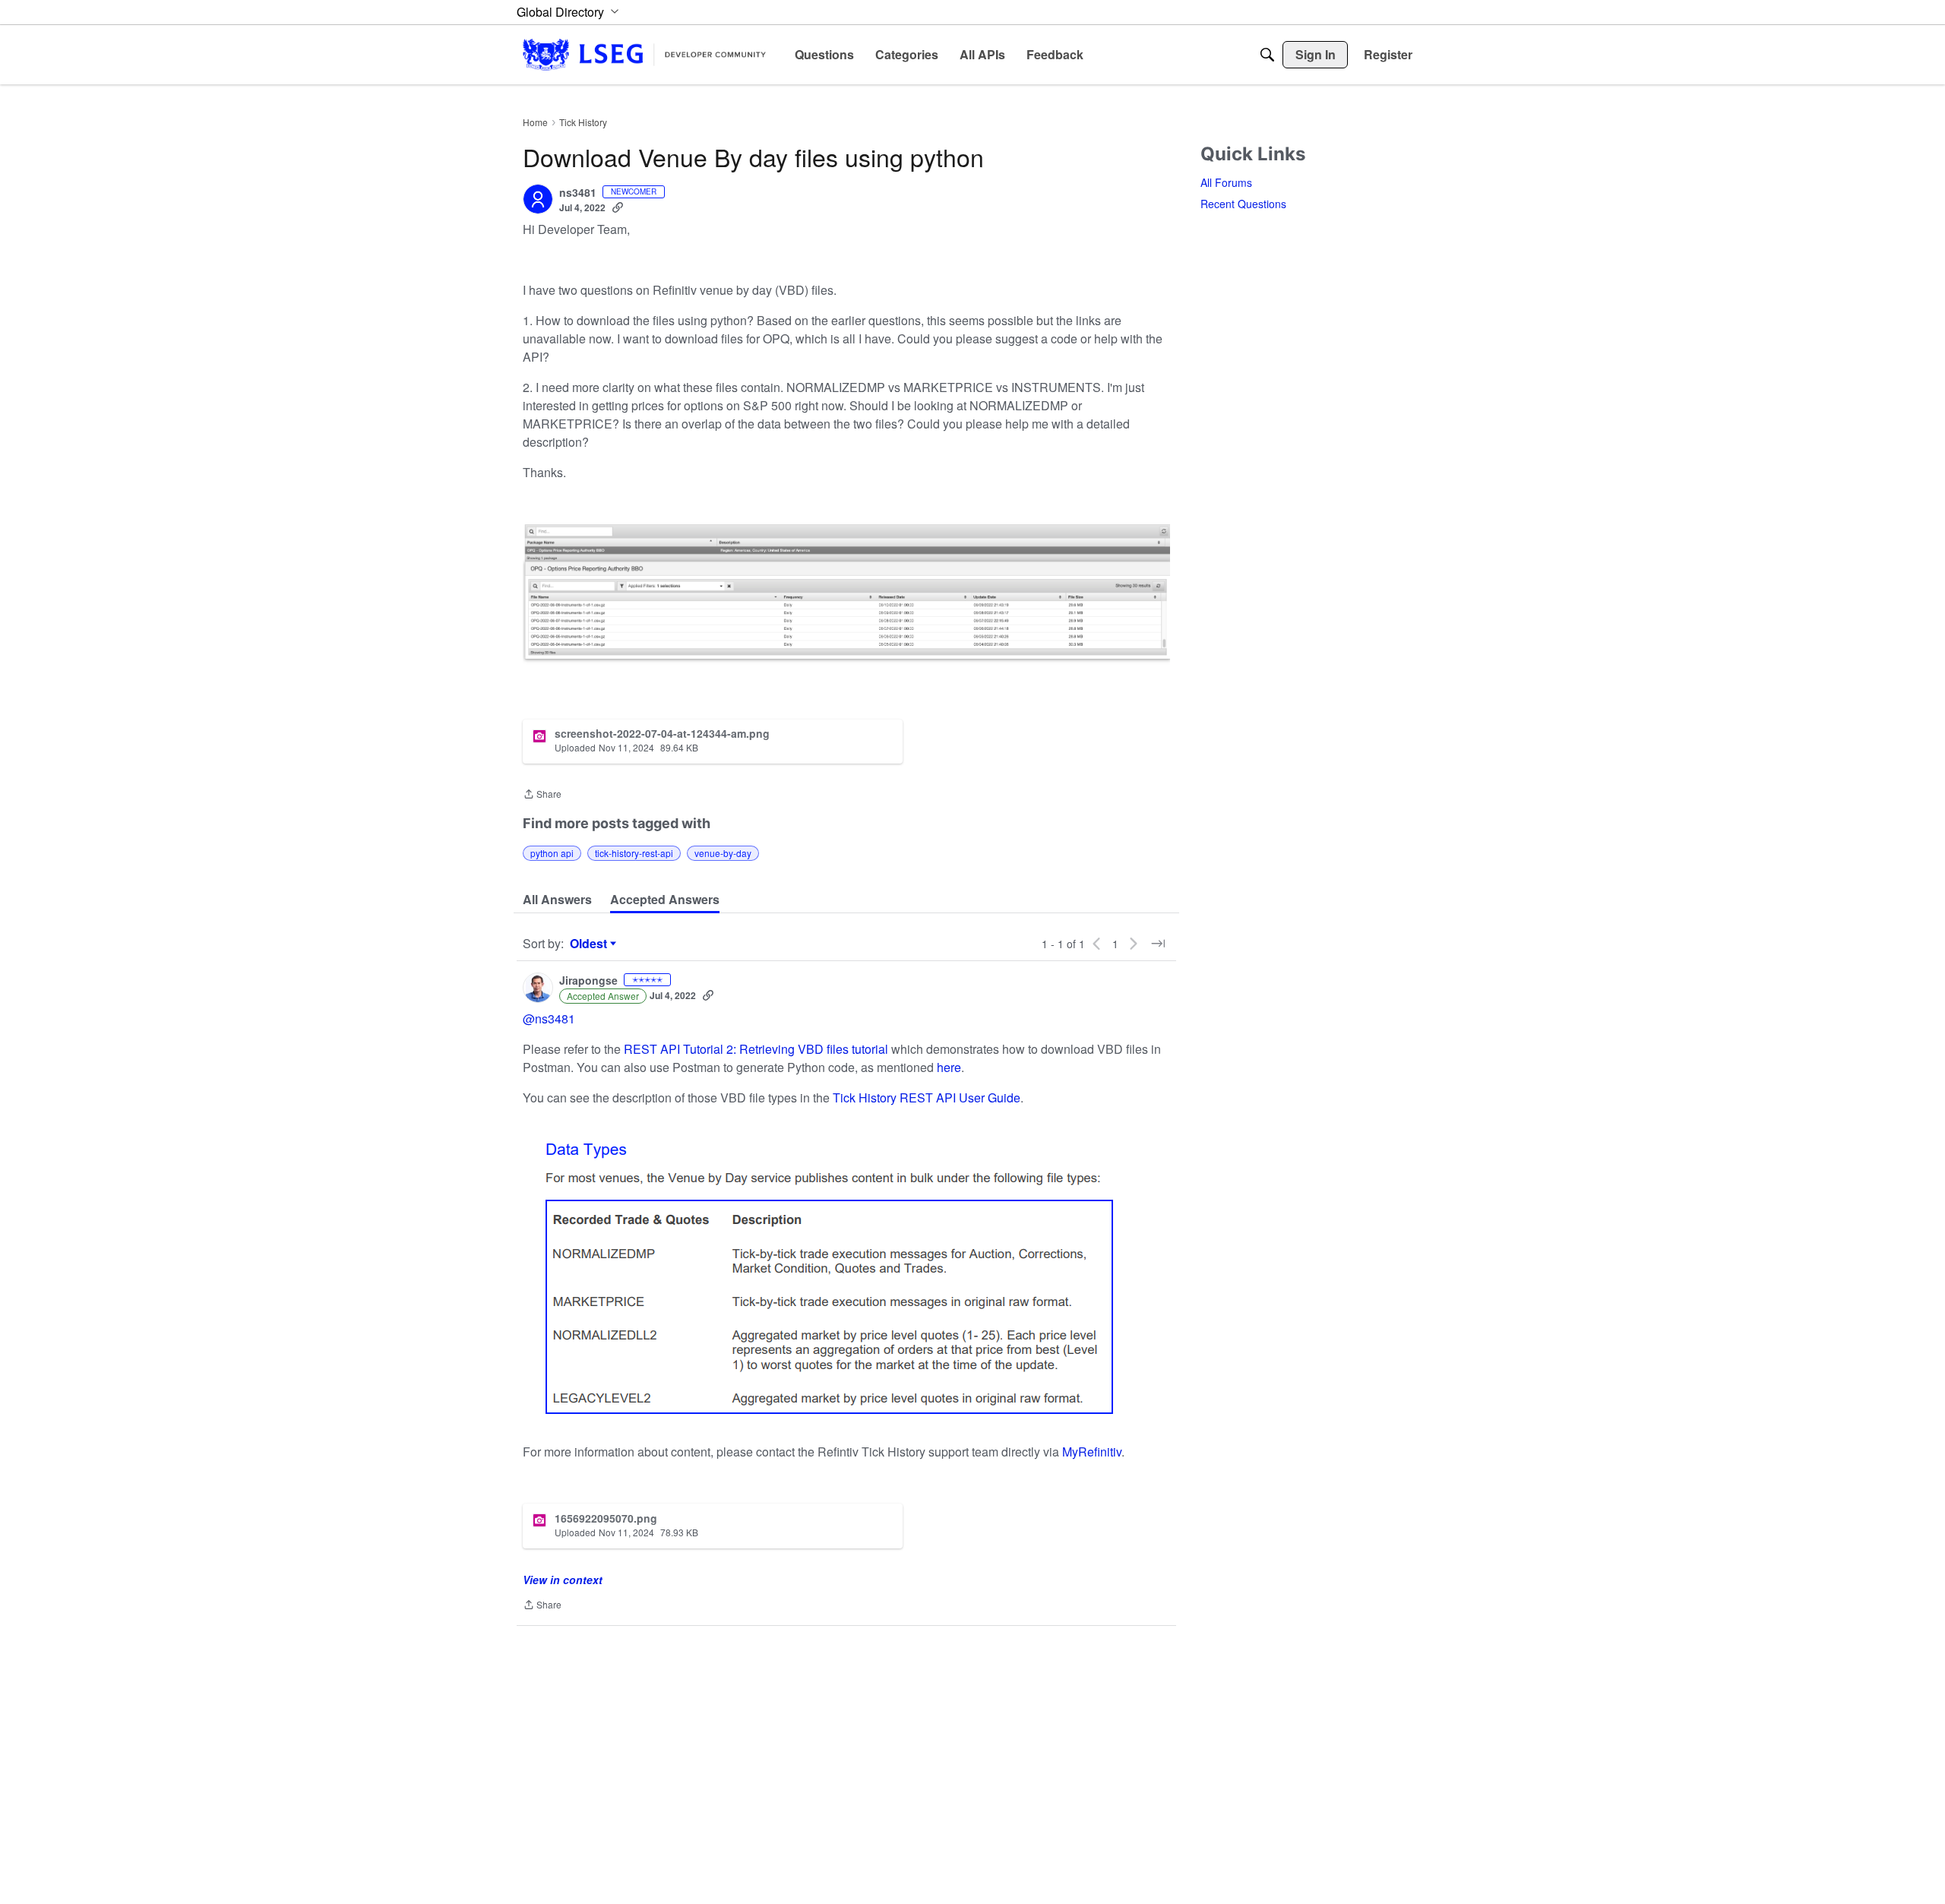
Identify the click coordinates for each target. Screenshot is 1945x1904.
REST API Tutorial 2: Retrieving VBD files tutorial (756, 1049)
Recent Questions (1243, 204)
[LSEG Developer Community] (644, 54)
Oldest (590, 944)
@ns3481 (549, 1018)
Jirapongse (588, 981)
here (949, 1067)
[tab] (557, 900)
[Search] (1267, 55)
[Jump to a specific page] (1158, 944)
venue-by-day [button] (723, 853)
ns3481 (578, 193)
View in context (563, 1580)
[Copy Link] (618, 207)
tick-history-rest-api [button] (634, 853)
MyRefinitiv (1092, 1452)
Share (542, 795)
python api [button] (552, 853)
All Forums (1226, 182)
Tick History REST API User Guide (927, 1097)
